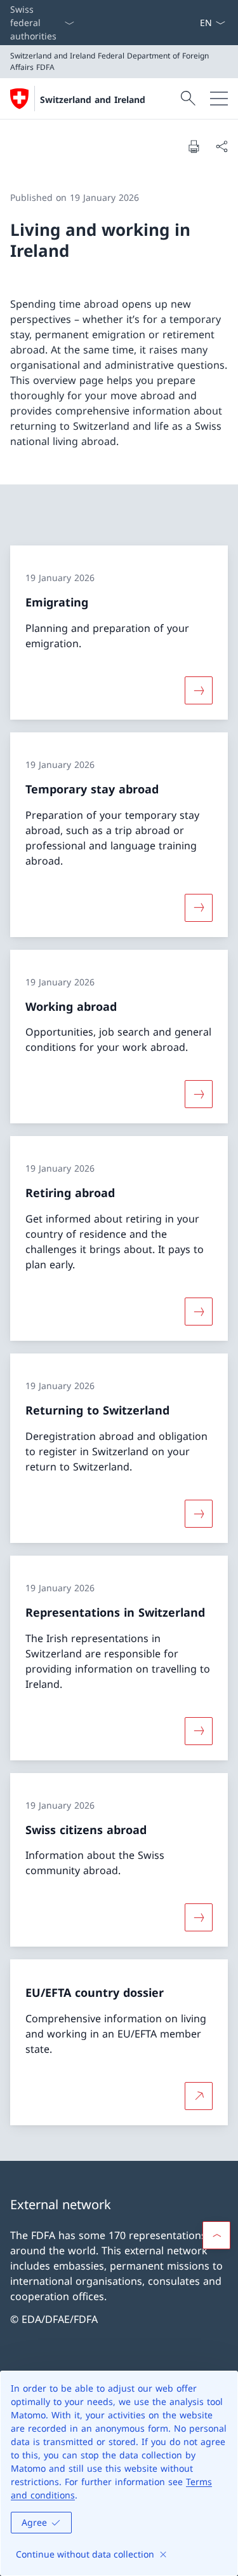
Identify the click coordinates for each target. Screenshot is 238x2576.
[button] (216, 2235)
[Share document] (221, 146)
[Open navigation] (219, 99)
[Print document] (194, 146)
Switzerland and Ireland (93, 99)
